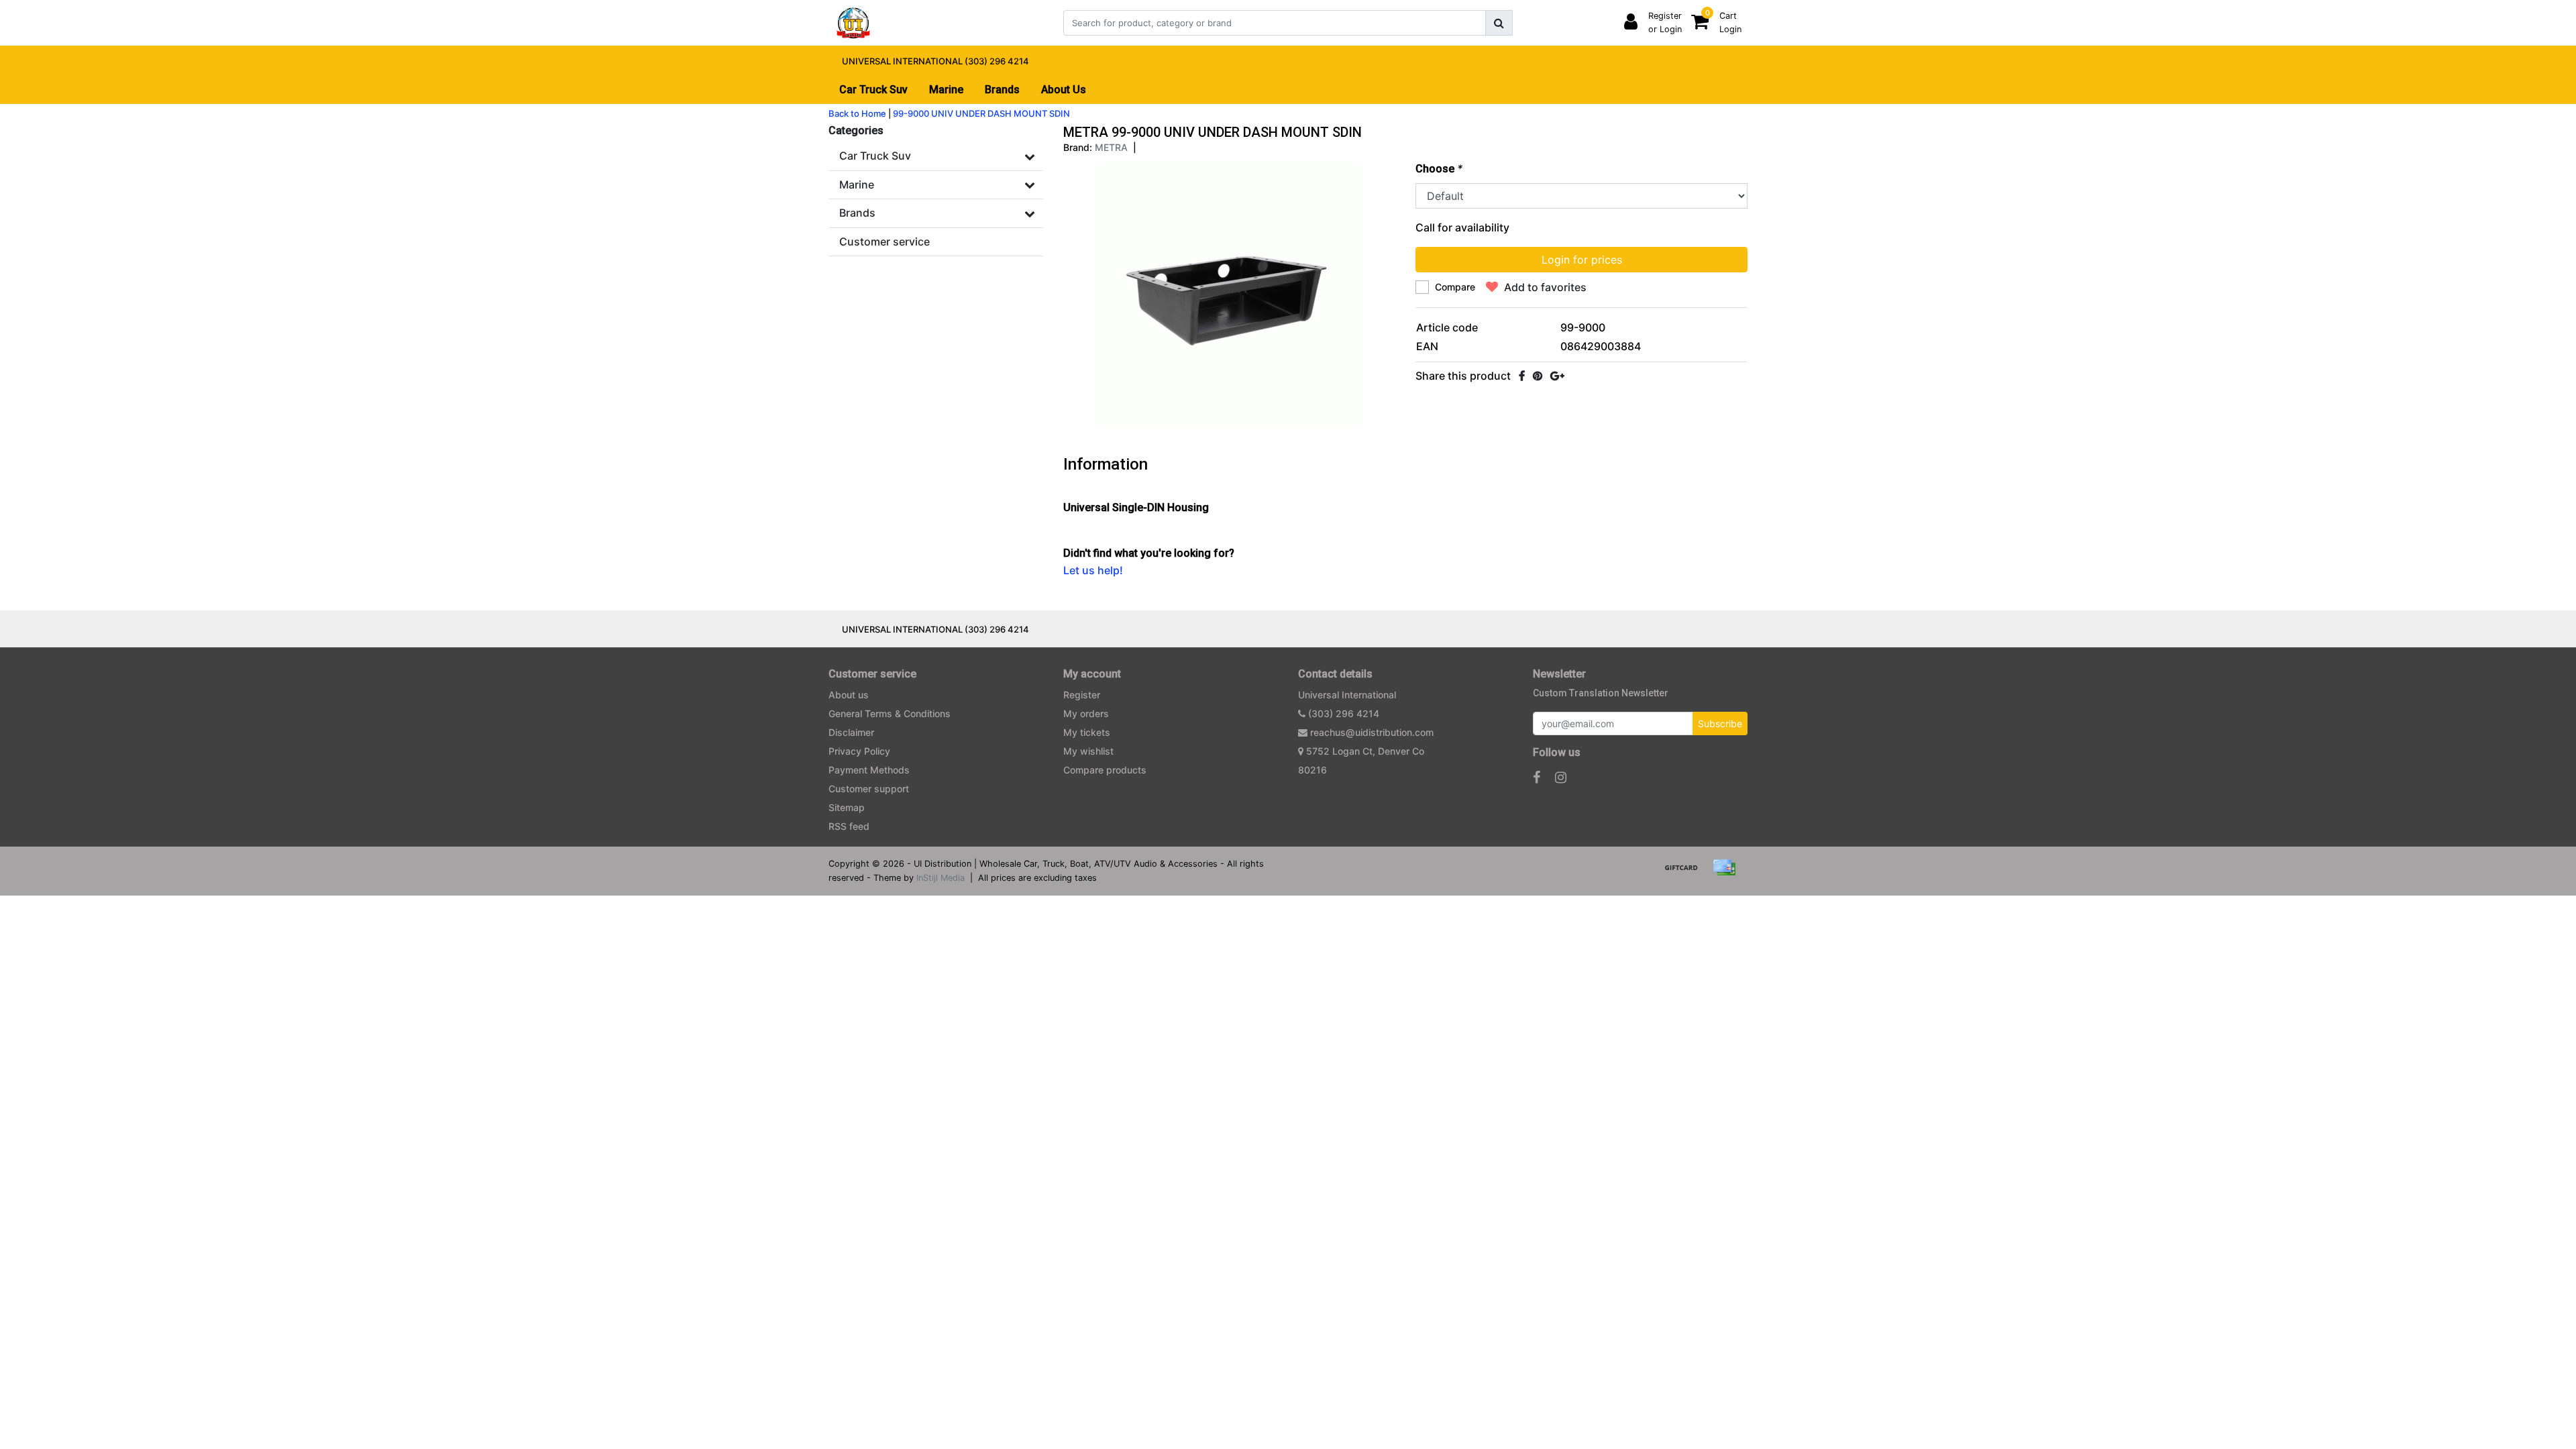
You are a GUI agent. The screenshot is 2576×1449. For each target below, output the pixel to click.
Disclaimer (851, 732)
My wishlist (1088, 751)
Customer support (869, 789)
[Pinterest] (1538, 376)
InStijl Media (941, 878)
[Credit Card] (1727, 873)
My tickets (1087, 732)
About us (849, 695)
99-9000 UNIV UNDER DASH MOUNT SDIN (981, 113)
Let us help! (1093, 570)
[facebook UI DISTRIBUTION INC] (1537, 777)
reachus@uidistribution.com (1372, 732)
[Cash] (1686, 873)
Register (1082, 695)
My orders (1086, 713)
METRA (1111, 147)
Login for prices (1582, 260)
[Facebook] (1522, 376)
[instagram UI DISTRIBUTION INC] (1561, 777)
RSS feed (849, 826)
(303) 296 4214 (1342, 713)
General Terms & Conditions (890, 713)
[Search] (1499, 23)
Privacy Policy (859, 751)
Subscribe (1720, 723)
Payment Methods (869, 770)
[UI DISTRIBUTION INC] (853, 23)
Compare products (1105, 770)
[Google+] (1557, 376)
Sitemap (847, 807)
